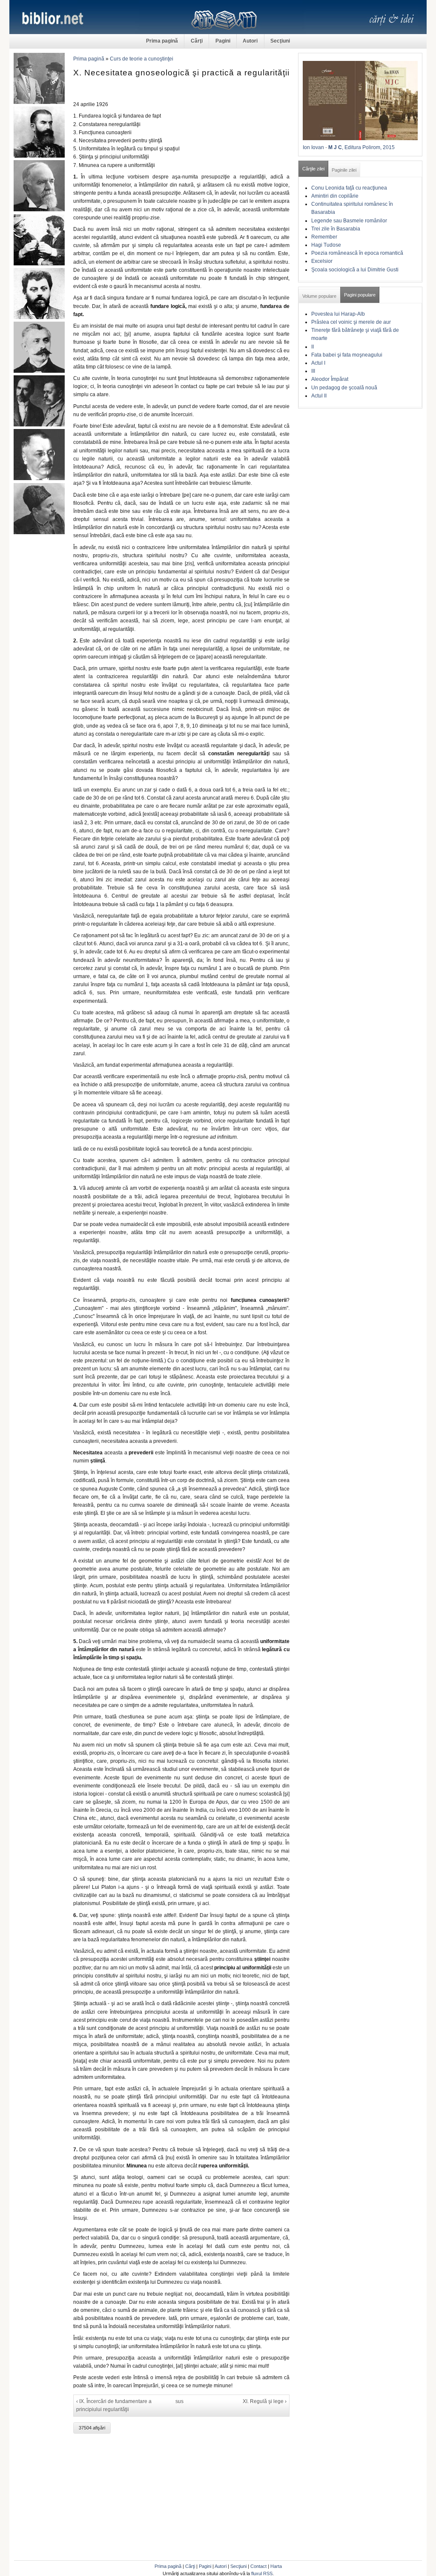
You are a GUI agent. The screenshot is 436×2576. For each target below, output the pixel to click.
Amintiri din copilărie (335, 196)
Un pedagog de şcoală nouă (344, 388)
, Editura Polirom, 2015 (368, 147)
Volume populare (319, 296)
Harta (276, 2566)
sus (179, 2401)
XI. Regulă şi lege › (265, 2401)
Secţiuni (280, 41)
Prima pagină (162, 41)
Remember (324, 237)
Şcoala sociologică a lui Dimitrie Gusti (355, 270)
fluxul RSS (262, 2573)
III (313, 371)
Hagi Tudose (326, 245)
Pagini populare (360, 295)
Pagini (223, 41)
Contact (258, 2566)
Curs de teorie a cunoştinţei (142, 59)
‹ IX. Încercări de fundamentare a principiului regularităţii (114, 2405)
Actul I (318, 363)
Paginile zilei (344, 170)
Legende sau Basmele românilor (349, 221)
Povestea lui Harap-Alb (338, 314)
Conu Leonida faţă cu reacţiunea (349, 188)
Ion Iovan (313, 147)
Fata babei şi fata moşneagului (347, 355)
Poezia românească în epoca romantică (357, 253)
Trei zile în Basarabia (336, 229)
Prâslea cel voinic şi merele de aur (351, 322)
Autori (250, 41)
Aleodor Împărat (330, 379)
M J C (335, 147)
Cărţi (197, 41)
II (313, 347)
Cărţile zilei (313, 169)
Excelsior (322, 261)
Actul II (319, 396)
